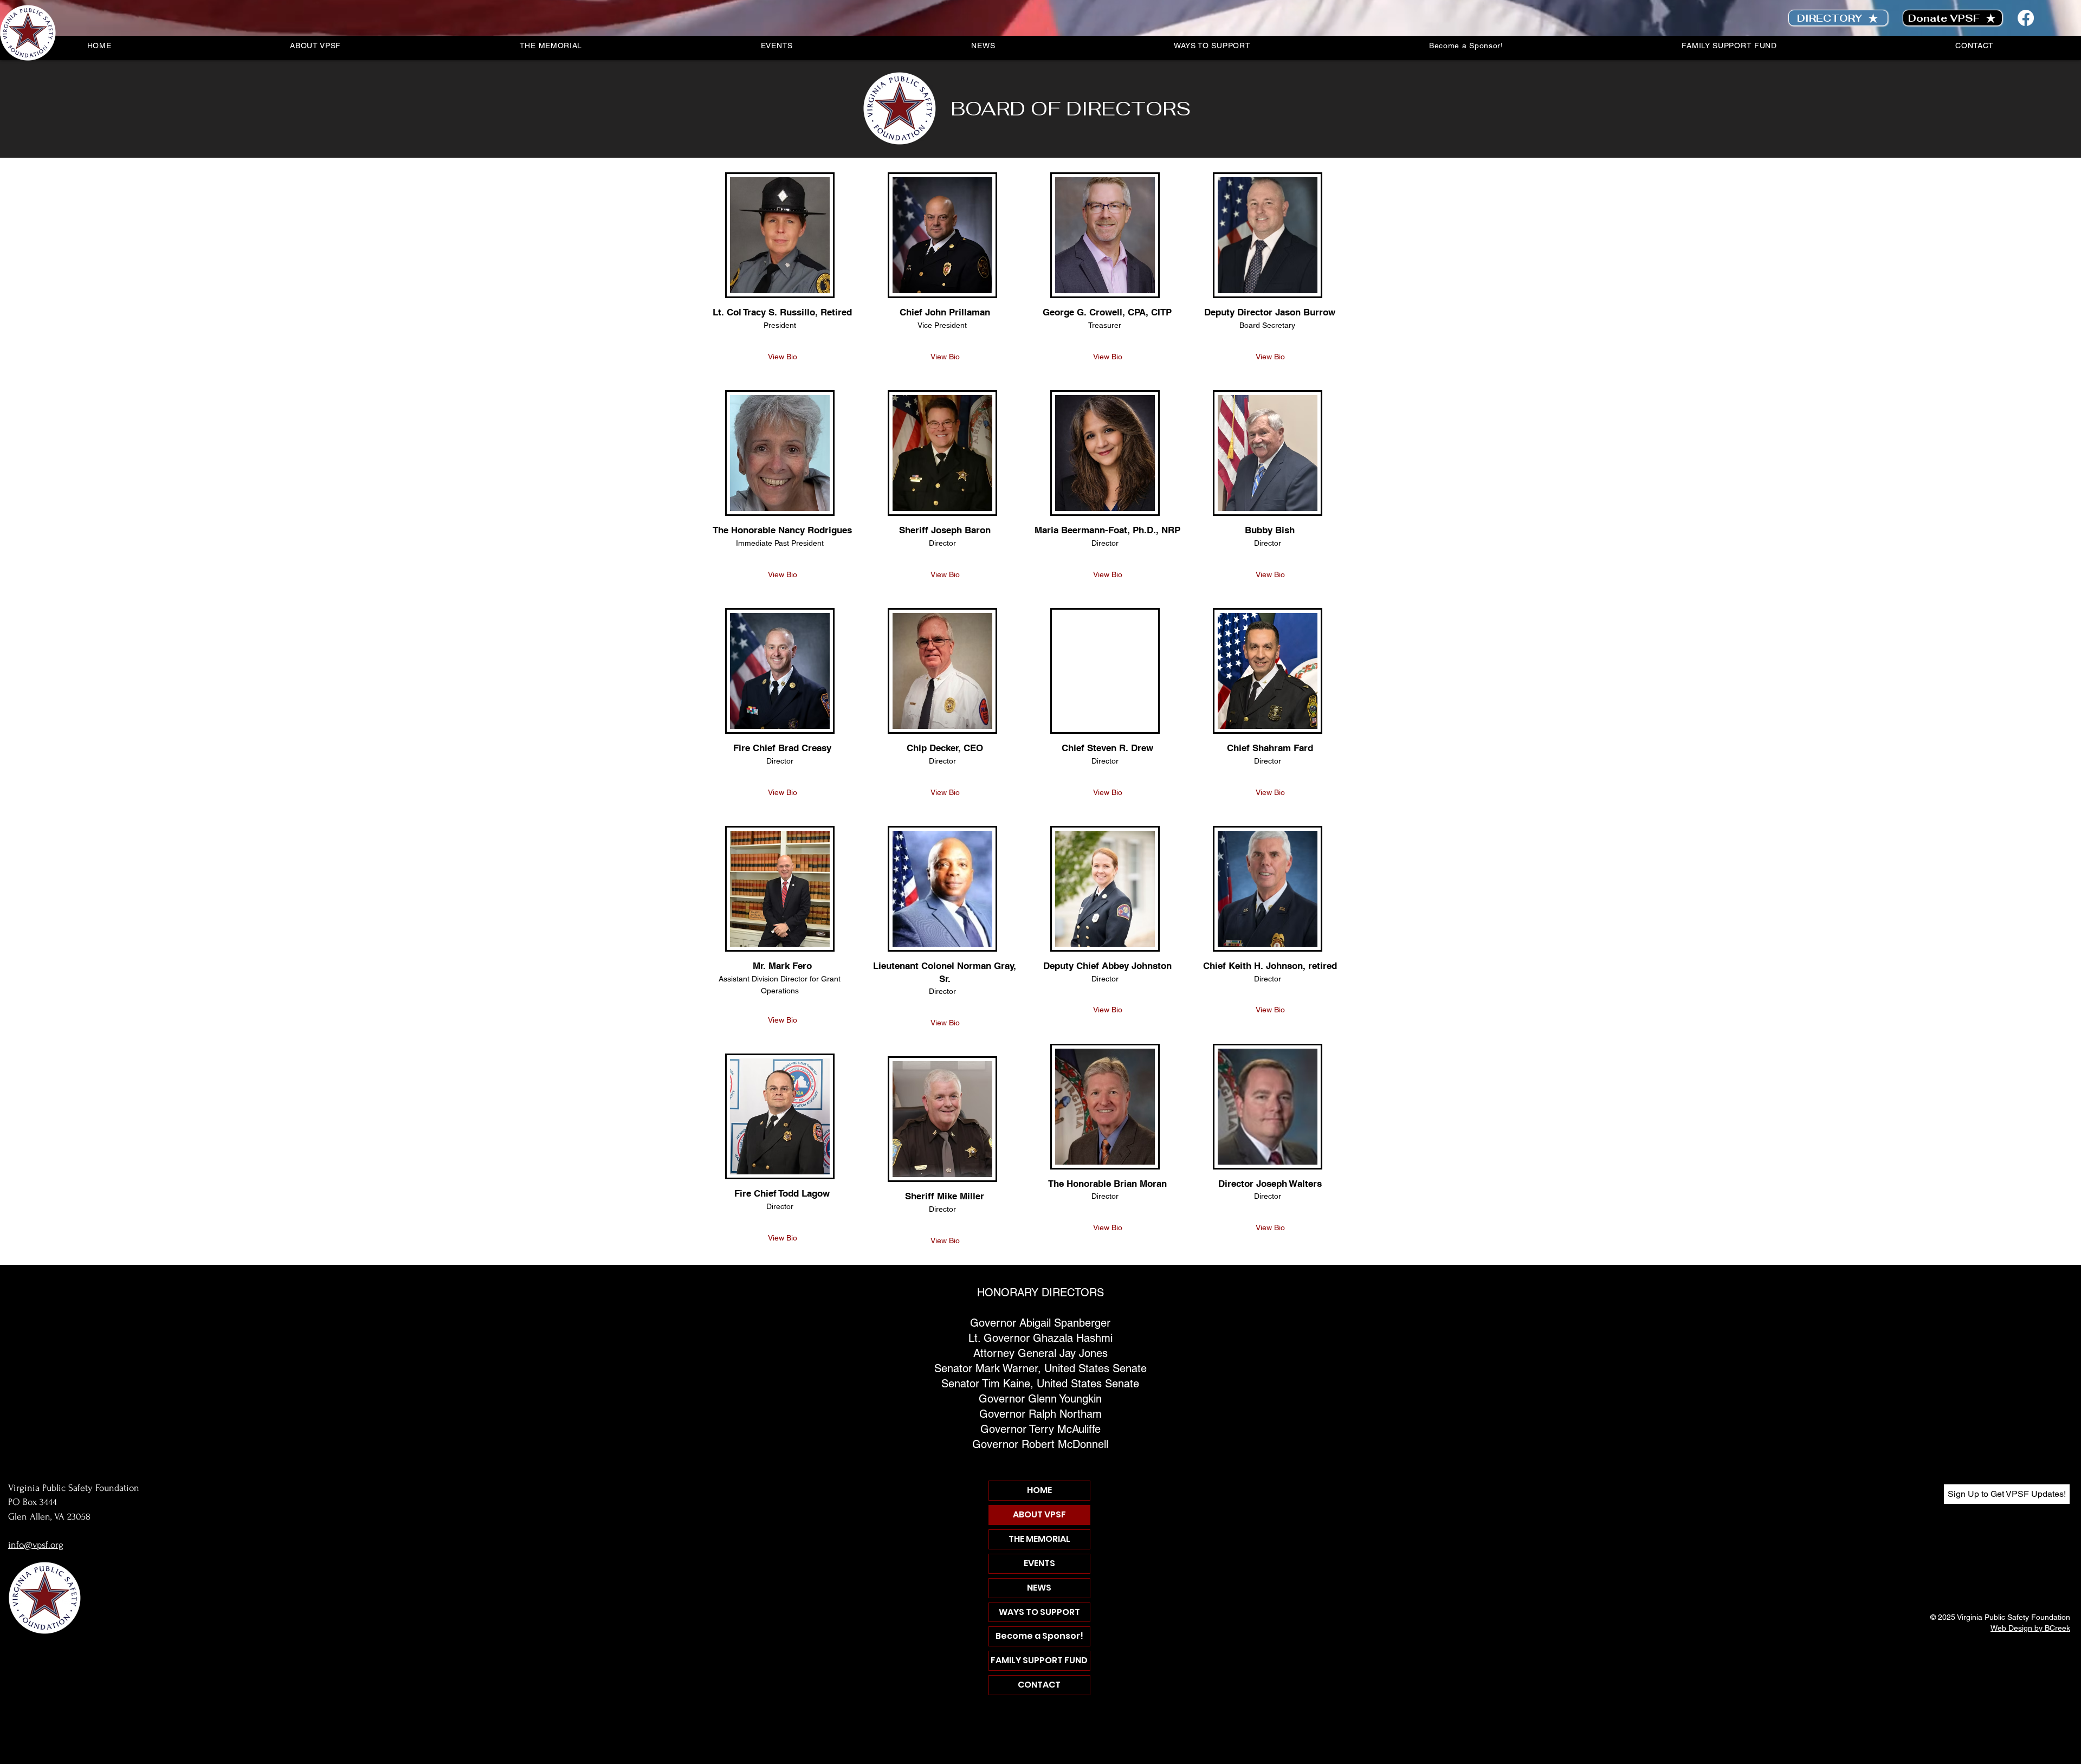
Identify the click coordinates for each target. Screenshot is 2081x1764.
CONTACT (1039, 1685)
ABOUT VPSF (1039, 1514)
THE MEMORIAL (1039, 1539)
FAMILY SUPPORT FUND (1039, 1660)
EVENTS (1039, 1563)
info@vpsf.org (36, 1545)
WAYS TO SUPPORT (1039, 1612)
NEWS (1039, 1588)
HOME (1039, 1490)
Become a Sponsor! (1039, 1636)
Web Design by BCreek (2030, 1628)
